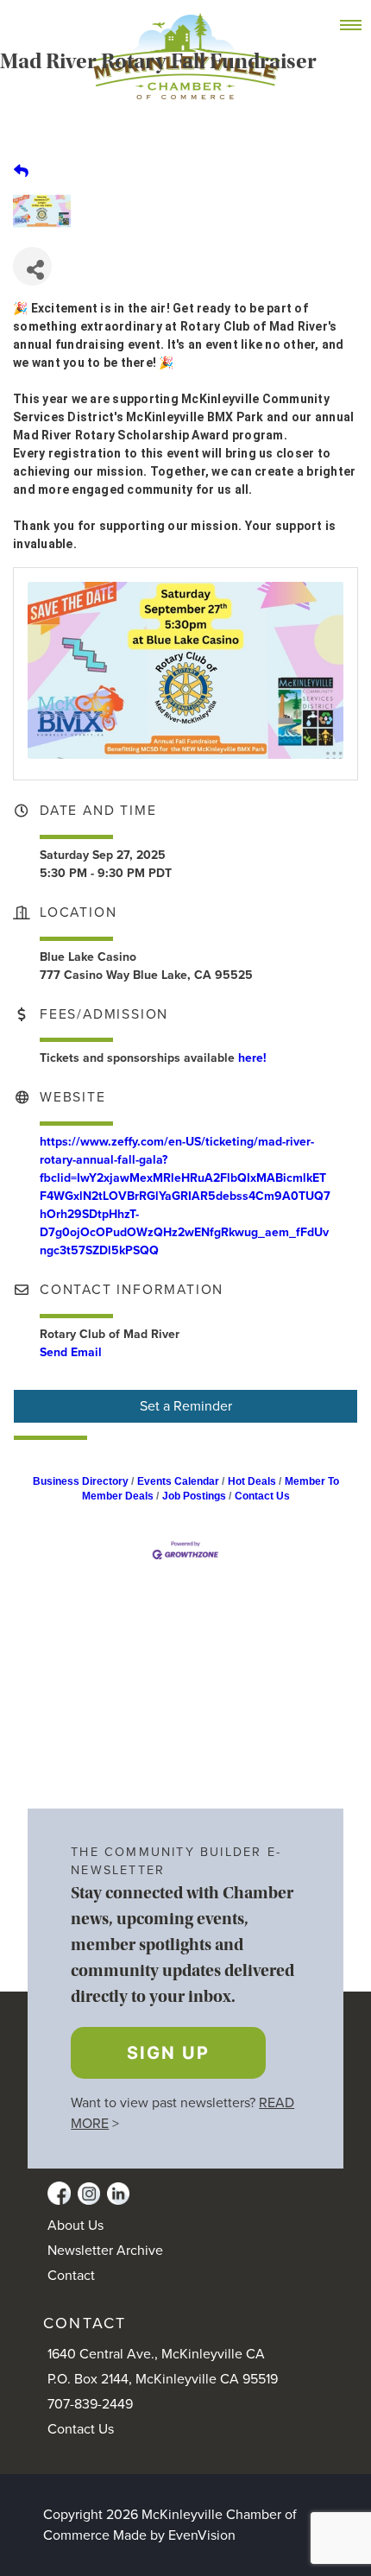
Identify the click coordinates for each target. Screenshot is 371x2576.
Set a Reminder (186, 1406)
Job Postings (194, 1496)
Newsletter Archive (105, 2251)
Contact (71, 2276)
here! (252, 1058)
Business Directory (81, 1481)
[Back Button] (21, 171)
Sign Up (168, 2053)
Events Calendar (178, 1481)
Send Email (71, 1352)
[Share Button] (32, 266)
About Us (75, 2226)
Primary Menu (360, 26)
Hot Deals (252, 1481)
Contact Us (262, 1496)
